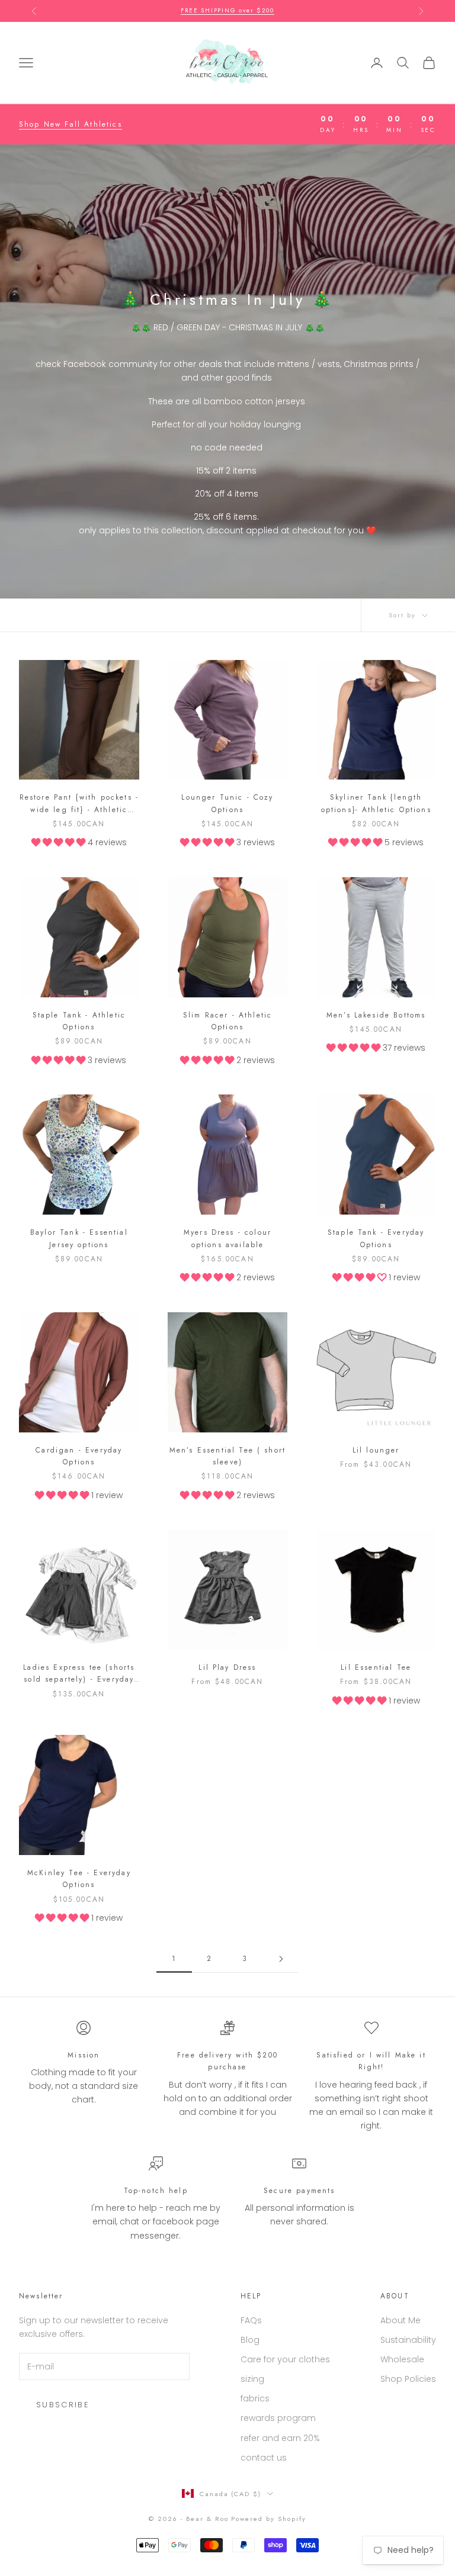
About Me (400, 2320)
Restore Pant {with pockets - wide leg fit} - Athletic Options (79, 804)
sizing (252, 2379)
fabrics (255, 2398)
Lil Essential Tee (376, 1667)
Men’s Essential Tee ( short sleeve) (227, 1456)
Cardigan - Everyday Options (79, 1456)
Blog (250, 2340)
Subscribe (63, 2405)
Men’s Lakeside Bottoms (376, 1015)
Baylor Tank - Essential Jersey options (79, 1238)
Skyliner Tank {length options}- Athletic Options (376, 803)
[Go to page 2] (281, 1959)
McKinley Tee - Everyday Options (79, 1879)
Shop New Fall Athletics (71, 124)
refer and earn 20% (280, 2438)
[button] (60, 842)
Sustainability (408, 2340)
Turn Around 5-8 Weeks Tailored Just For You (227, 10)
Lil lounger (376, 1450)
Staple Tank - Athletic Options (79, 1021)
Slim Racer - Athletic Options (227, 1021)
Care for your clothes (285, 2359)
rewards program (278, 2418)
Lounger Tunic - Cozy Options (227, 803)
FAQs (251, 2320)
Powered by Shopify (269, 2519)
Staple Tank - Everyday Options (376, 1238)
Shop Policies (408, 2379)
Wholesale (402, 2359)
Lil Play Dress (227, 1667)
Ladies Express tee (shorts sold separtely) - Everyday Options (79, 1674)
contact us (264, 2458)
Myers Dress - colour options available (227, 1238)
